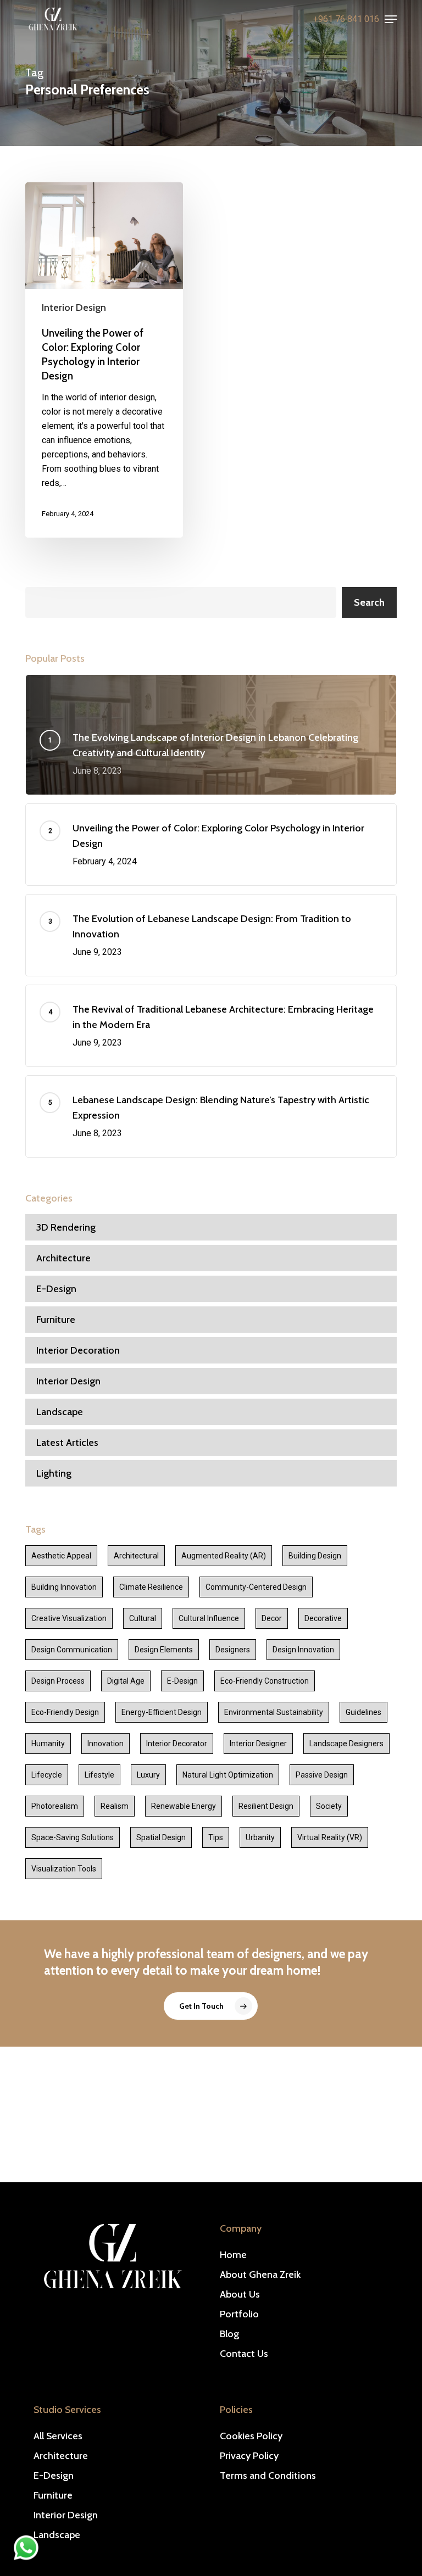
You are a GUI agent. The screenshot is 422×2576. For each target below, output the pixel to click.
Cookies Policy (251, 2436)
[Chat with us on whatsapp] (26, 2557)
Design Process (58, 1681)
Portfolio (239, 2314)
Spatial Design (161, 1837)
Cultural (143, 1618)
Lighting (54, 1473)
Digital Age (126, 1681)
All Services (58, 2436)
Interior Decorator (177, 1744)
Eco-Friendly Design (65, 1712)
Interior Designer (258, 1744)
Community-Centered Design (256, 1587)
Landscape (60, 1412)
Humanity (48, 1744)
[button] (391, 19)
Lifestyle (99, 1775)
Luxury (148, 1775)
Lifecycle (47, 1775)
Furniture (56, 1320)
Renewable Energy (184, 1806)
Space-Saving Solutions (73, 1837)
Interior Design (74, 308)
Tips (216, 1837)
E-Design (56, 1289)
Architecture (63, 1258)
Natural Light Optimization (228, 1775)
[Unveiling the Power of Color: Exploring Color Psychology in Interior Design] (104, 360)
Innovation (105, 1744)
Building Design (315, 1556)
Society (329, 1806)
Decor (272, 1618)
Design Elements (164, 1650)
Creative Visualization (69, 1618)
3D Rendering (66, 1227)
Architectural (136, 1556)
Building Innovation (64, 1587)
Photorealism (55, 1806)
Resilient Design (266, 1806)
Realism (115, 1806)
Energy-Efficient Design (162, 1712)
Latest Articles (67, 1443)
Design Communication (72, 1650)
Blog (229, 2334)
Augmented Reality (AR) (224, 1556)
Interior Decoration (78, 1350)
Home (233, 2255)
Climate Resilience (151, 1587)
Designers (233, 1650)
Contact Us (244, 2354)
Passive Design (322, 1775)
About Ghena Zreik (260, 2275)
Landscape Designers (346, 1744)
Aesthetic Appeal (61, 1556)
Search (369, 602)
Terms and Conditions (268, 2476)
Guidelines (363, 1712)
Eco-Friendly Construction (265, 1681)
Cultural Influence (209, 1618)
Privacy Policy (249, 2456)
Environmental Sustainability (274, 1712)
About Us (240, 2294)
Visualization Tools (64, 1869)
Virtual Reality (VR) (330, 1837)
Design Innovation (303, 1650)
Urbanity (260, 1837)
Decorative (323, 1618)
